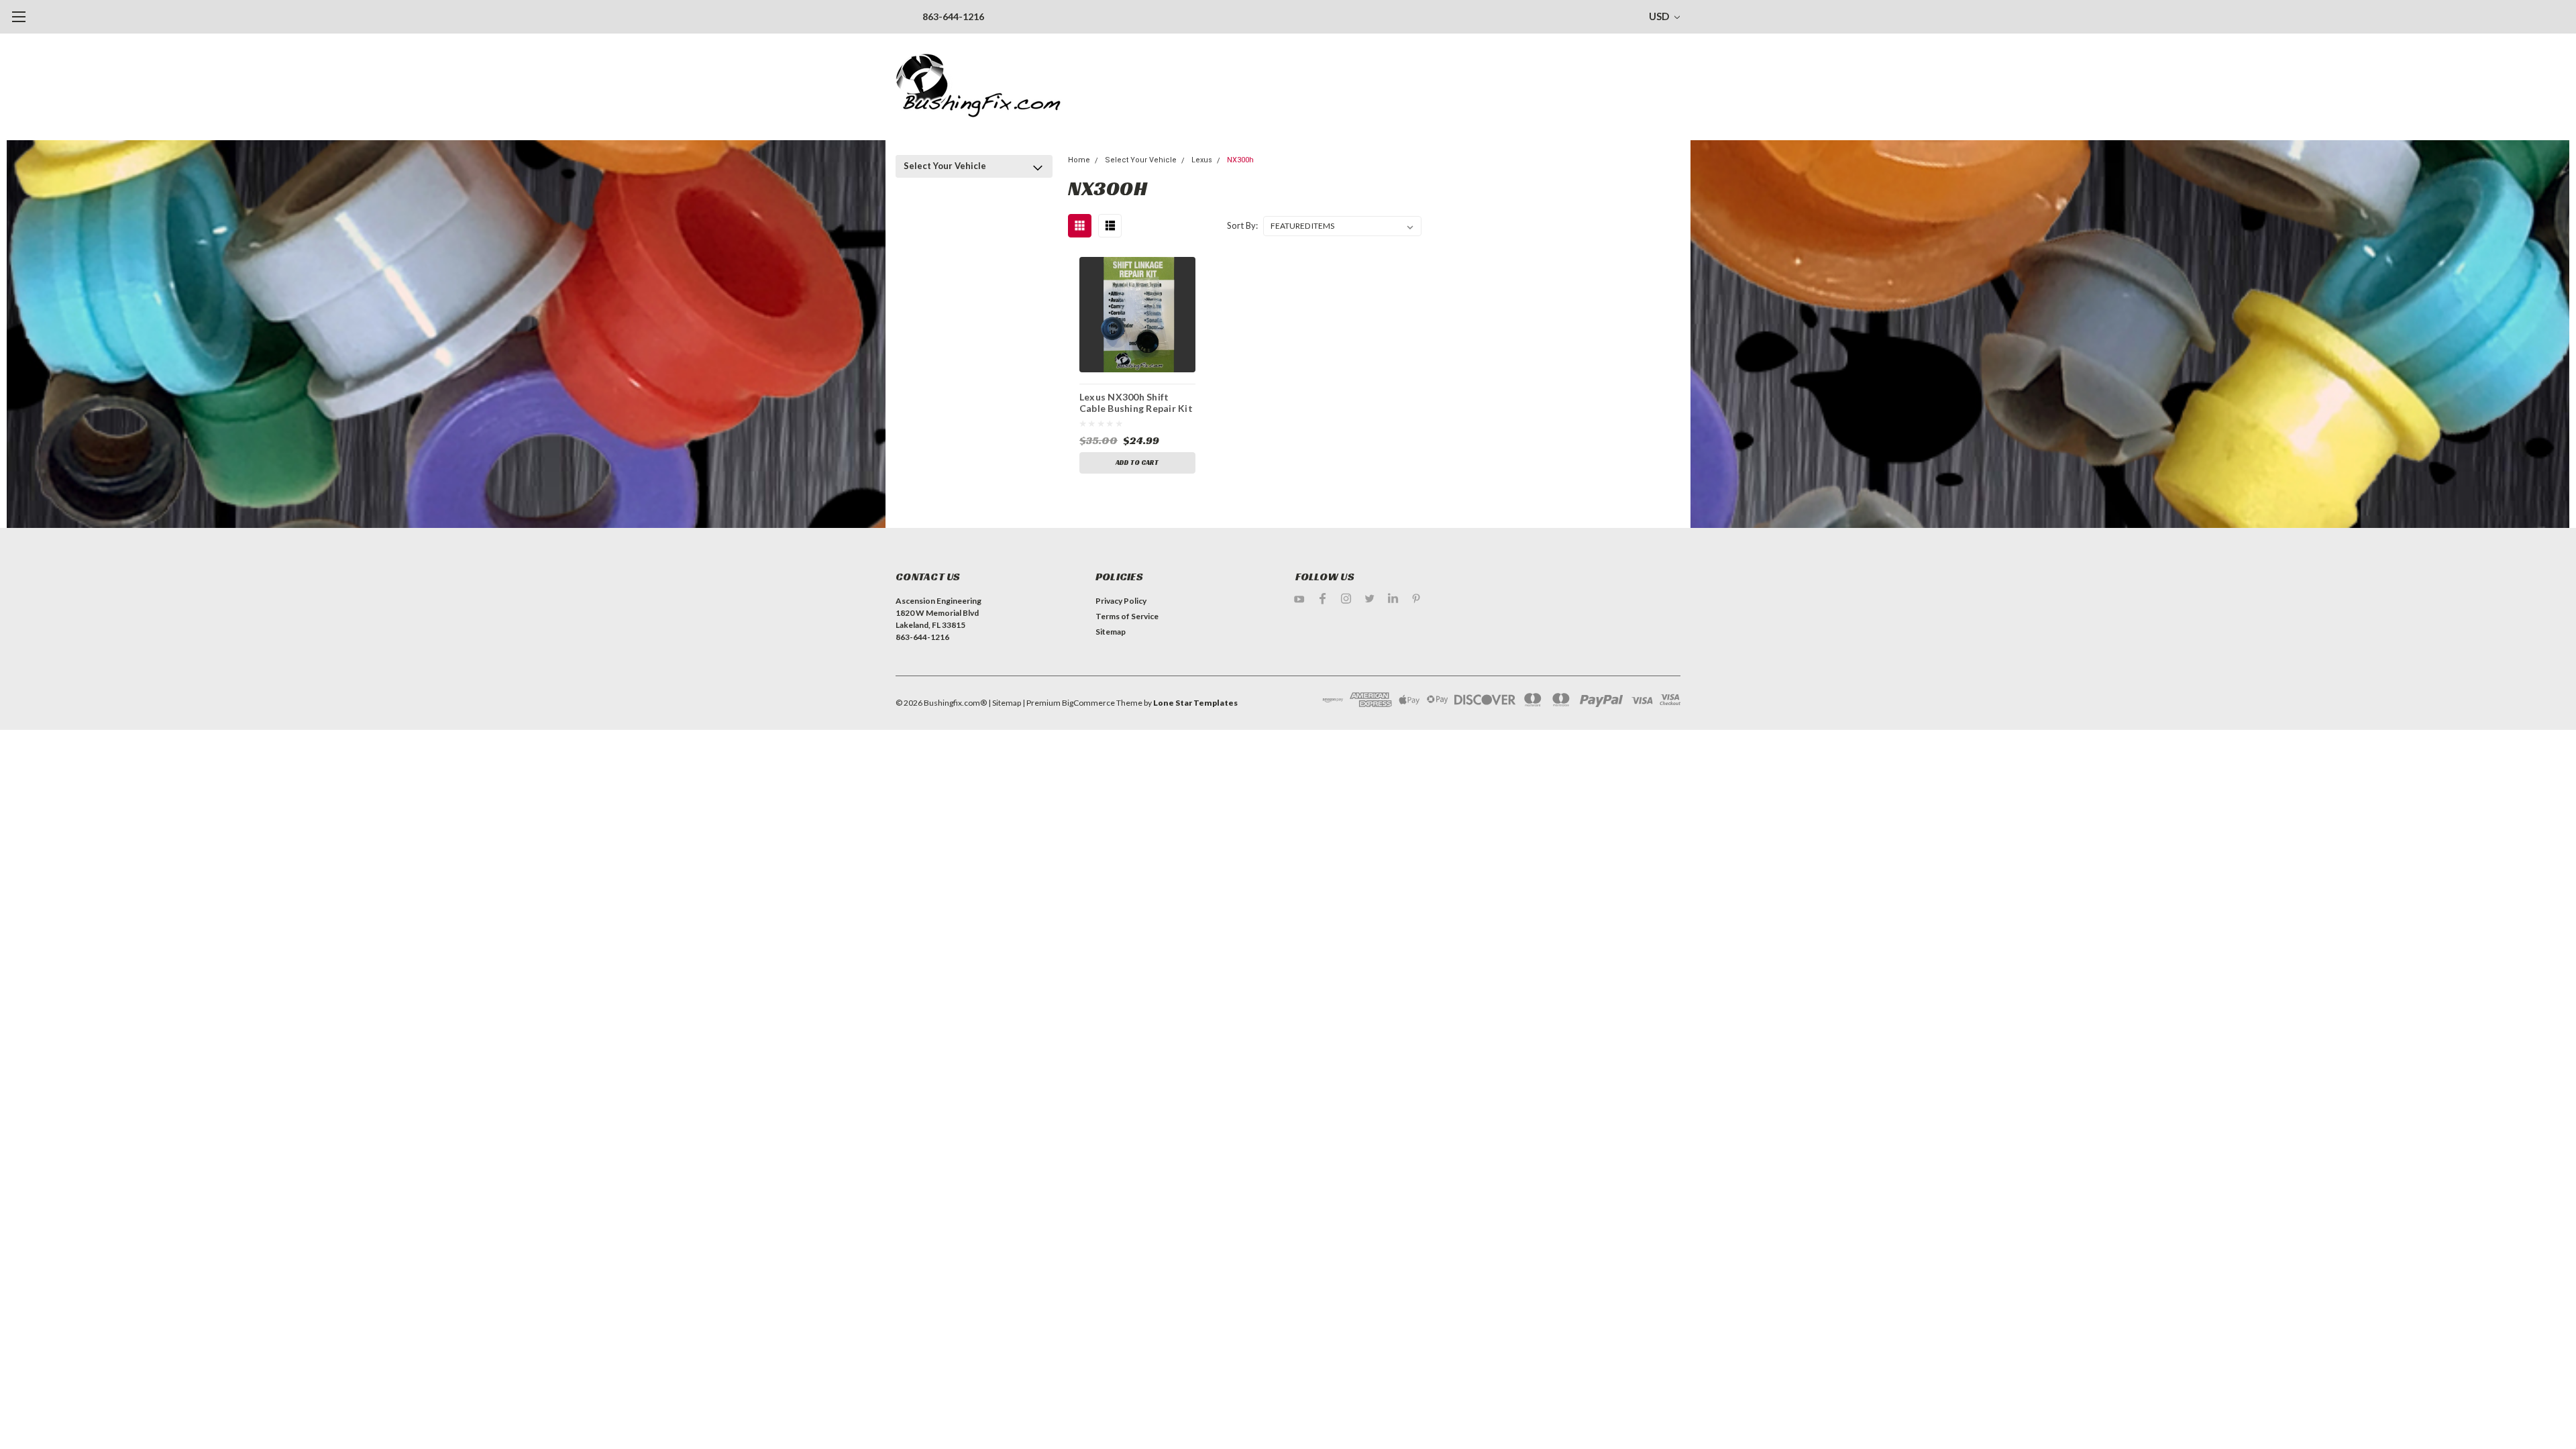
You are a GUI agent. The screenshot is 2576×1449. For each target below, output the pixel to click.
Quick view (1137, 314)
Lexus (1202, 160)
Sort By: (1242, 225)
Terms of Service (1127, 616)
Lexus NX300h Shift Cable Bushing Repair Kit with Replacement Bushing (1136, 405)
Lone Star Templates (1195, 703)
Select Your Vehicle (945, 166)
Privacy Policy (1121, 601)
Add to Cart (1137, 463)
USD (1660, 16)
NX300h (1240, 160)
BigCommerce (1088, 703)
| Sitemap (1005, 703)
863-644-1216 (953, 16)
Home (1079, 160)
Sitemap (1111, 632)
